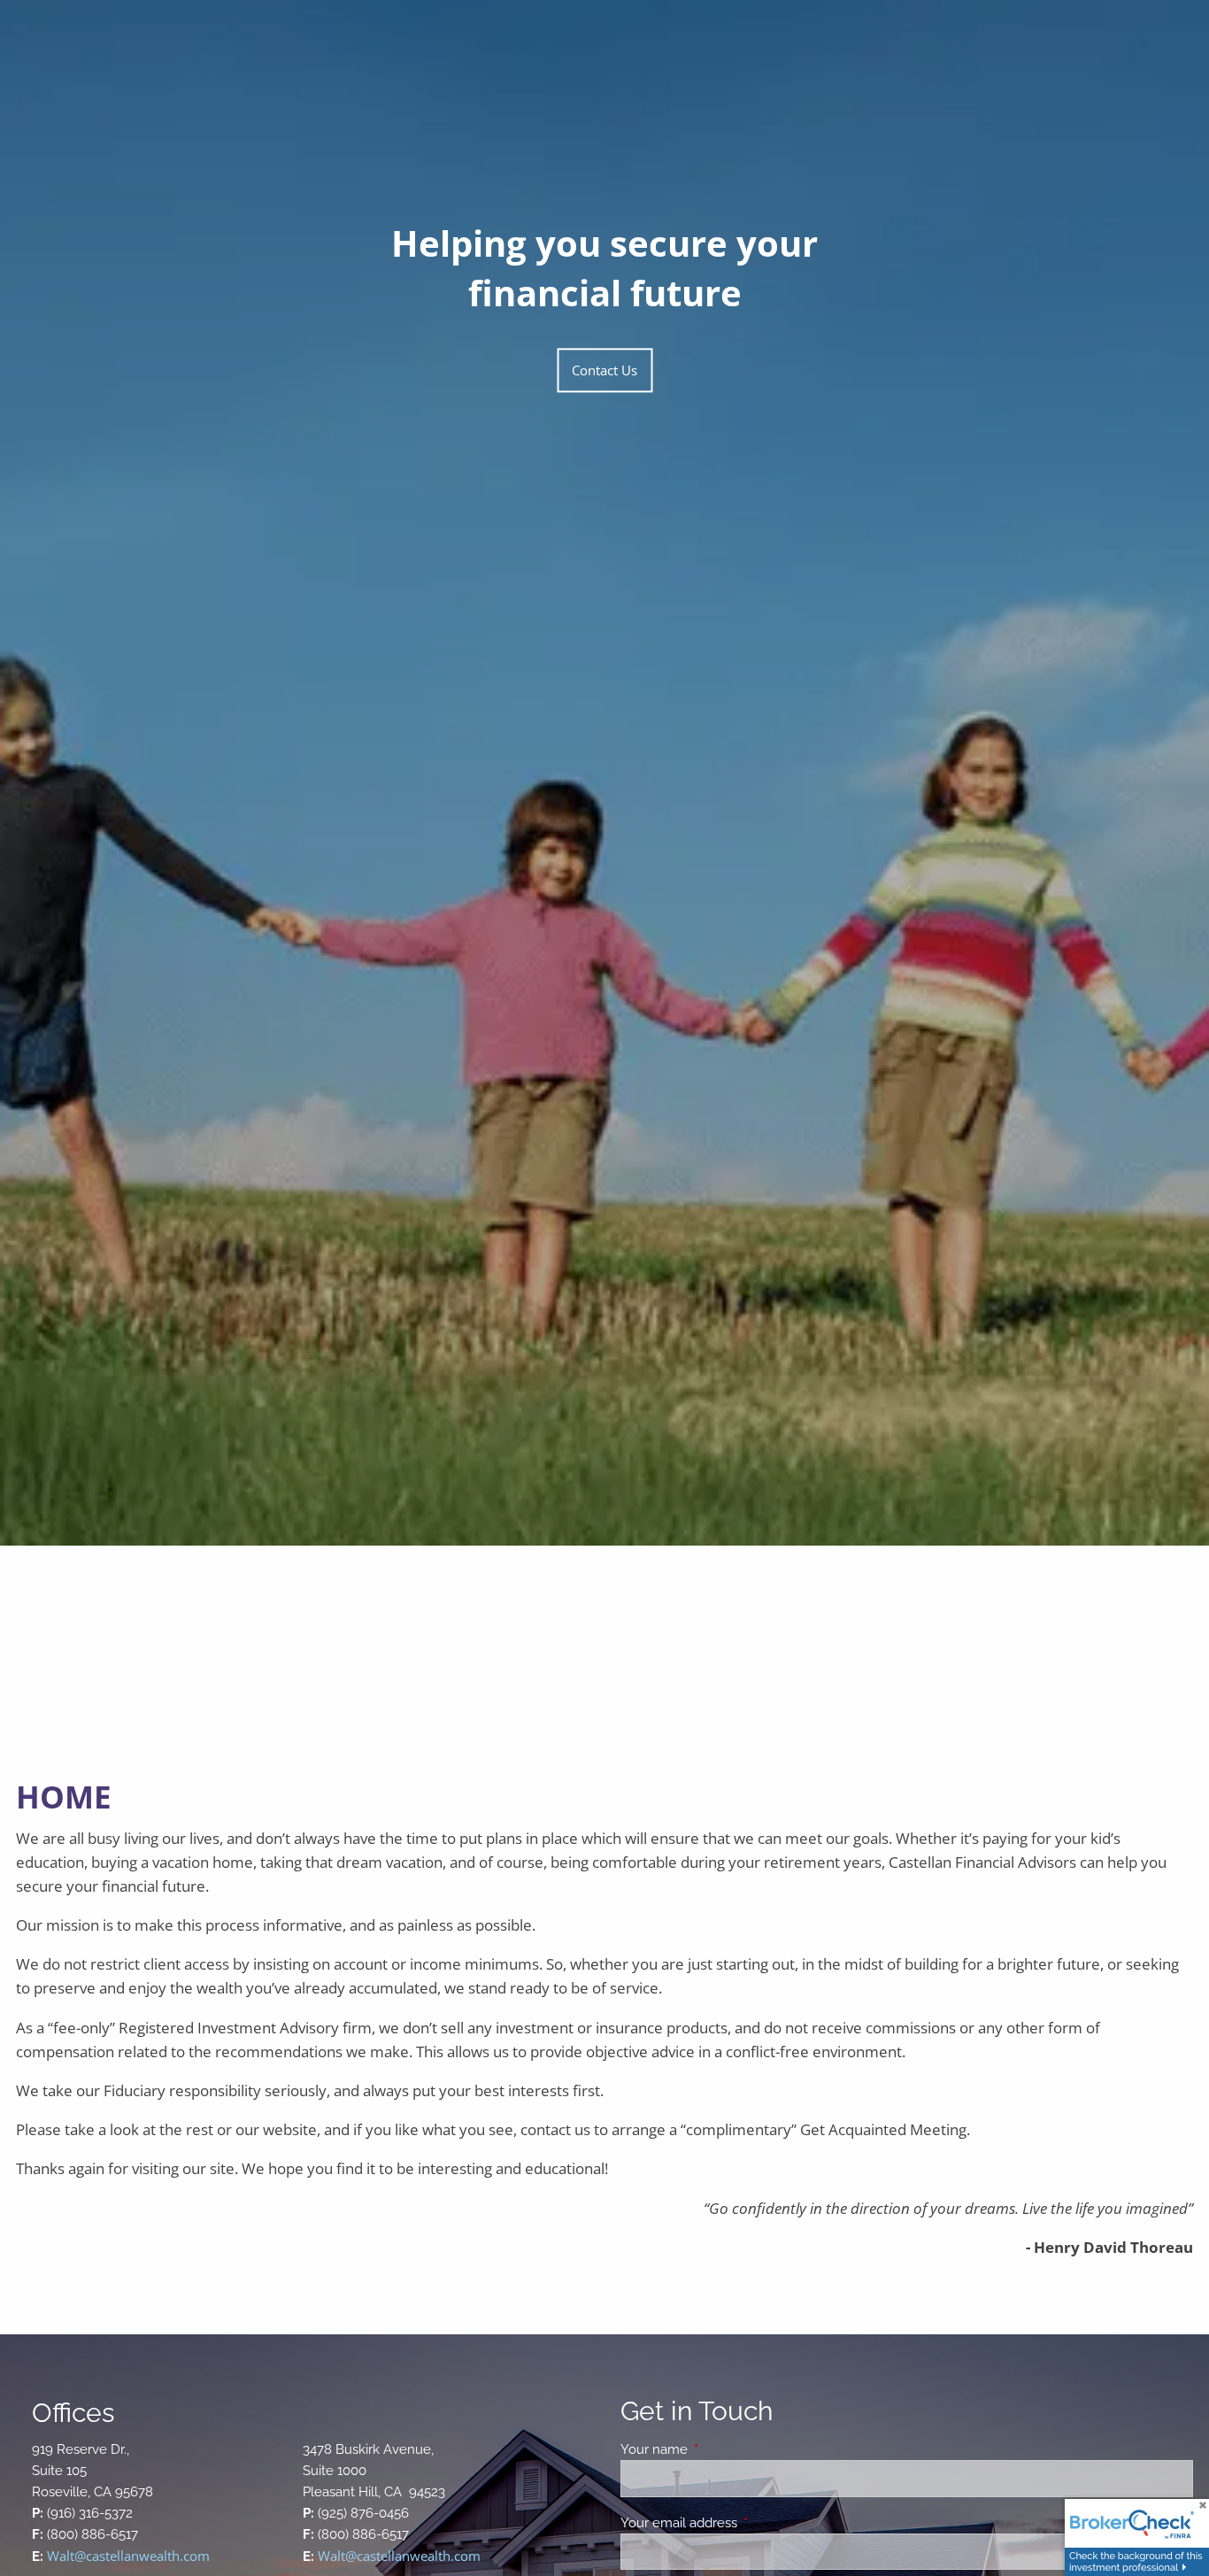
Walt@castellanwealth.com (128, 2556)
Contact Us (604, 370)
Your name (718, 2449)
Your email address (743, 2523)
